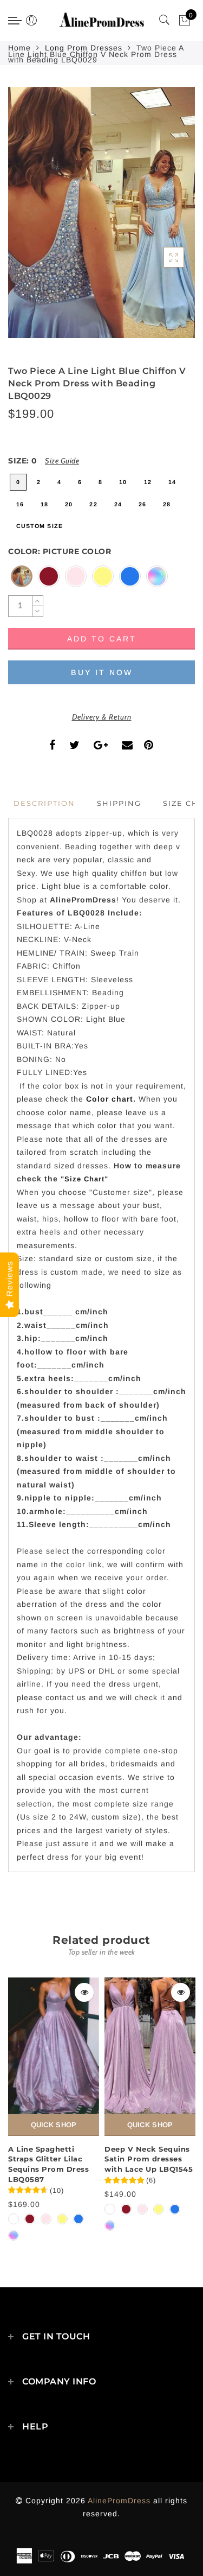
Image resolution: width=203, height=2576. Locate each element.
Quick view (84, 1992)
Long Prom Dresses (84, 48)
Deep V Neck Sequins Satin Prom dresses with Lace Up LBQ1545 (149, 2159)
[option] (54, 2110)
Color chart (110, 1099)
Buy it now (102, 672)
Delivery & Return (102, 717)
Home (19, 48)
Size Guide (62, 461)
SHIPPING (119, 803)
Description (44, 803)
